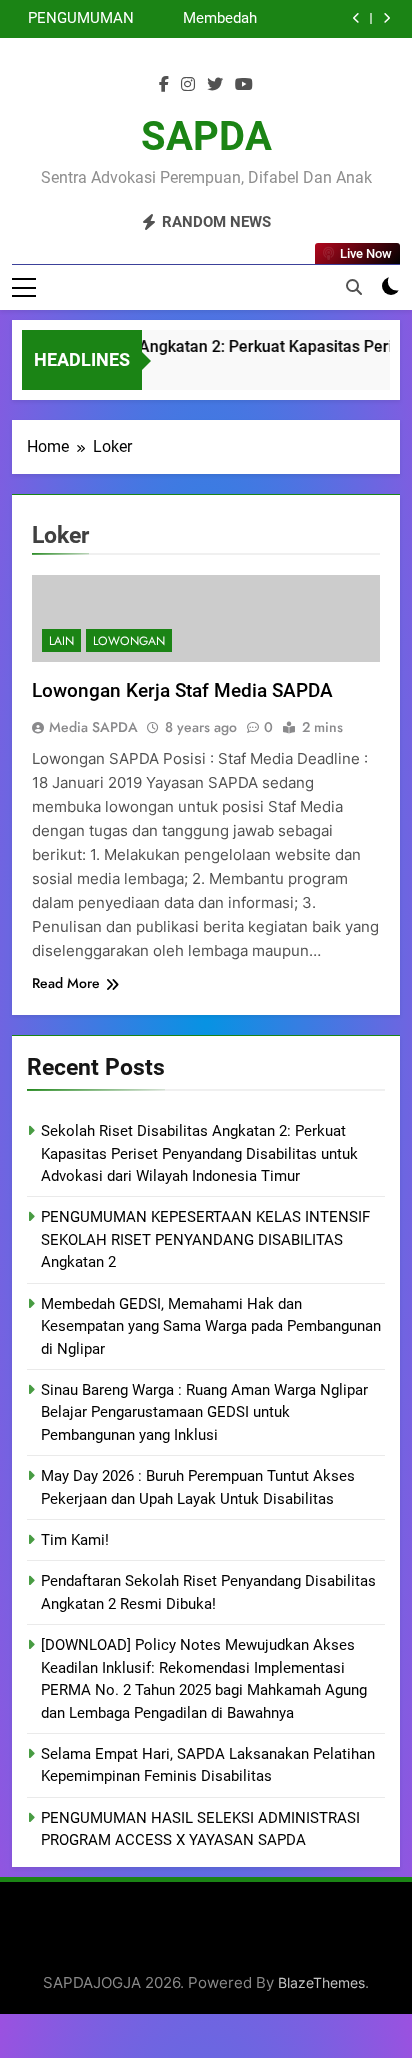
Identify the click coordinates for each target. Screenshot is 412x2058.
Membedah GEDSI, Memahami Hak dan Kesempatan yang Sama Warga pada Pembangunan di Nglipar (197, 19)
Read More (66, 983)
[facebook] (164, 85)
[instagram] (188, 85)
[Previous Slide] (356, 18)
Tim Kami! (75, 1540)
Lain (61, 641)
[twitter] (215, 85)
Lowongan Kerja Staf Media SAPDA (182, 690)
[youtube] (244, 85)
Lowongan (129, 641)
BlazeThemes (321, 1982)
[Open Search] (354, 287)
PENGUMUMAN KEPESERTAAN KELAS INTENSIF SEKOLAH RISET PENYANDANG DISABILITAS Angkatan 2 (77, 19)
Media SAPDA (93, 727)
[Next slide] (386, 18)
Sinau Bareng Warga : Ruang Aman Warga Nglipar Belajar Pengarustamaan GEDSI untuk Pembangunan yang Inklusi (204, 1412)
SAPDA (206, 136)
